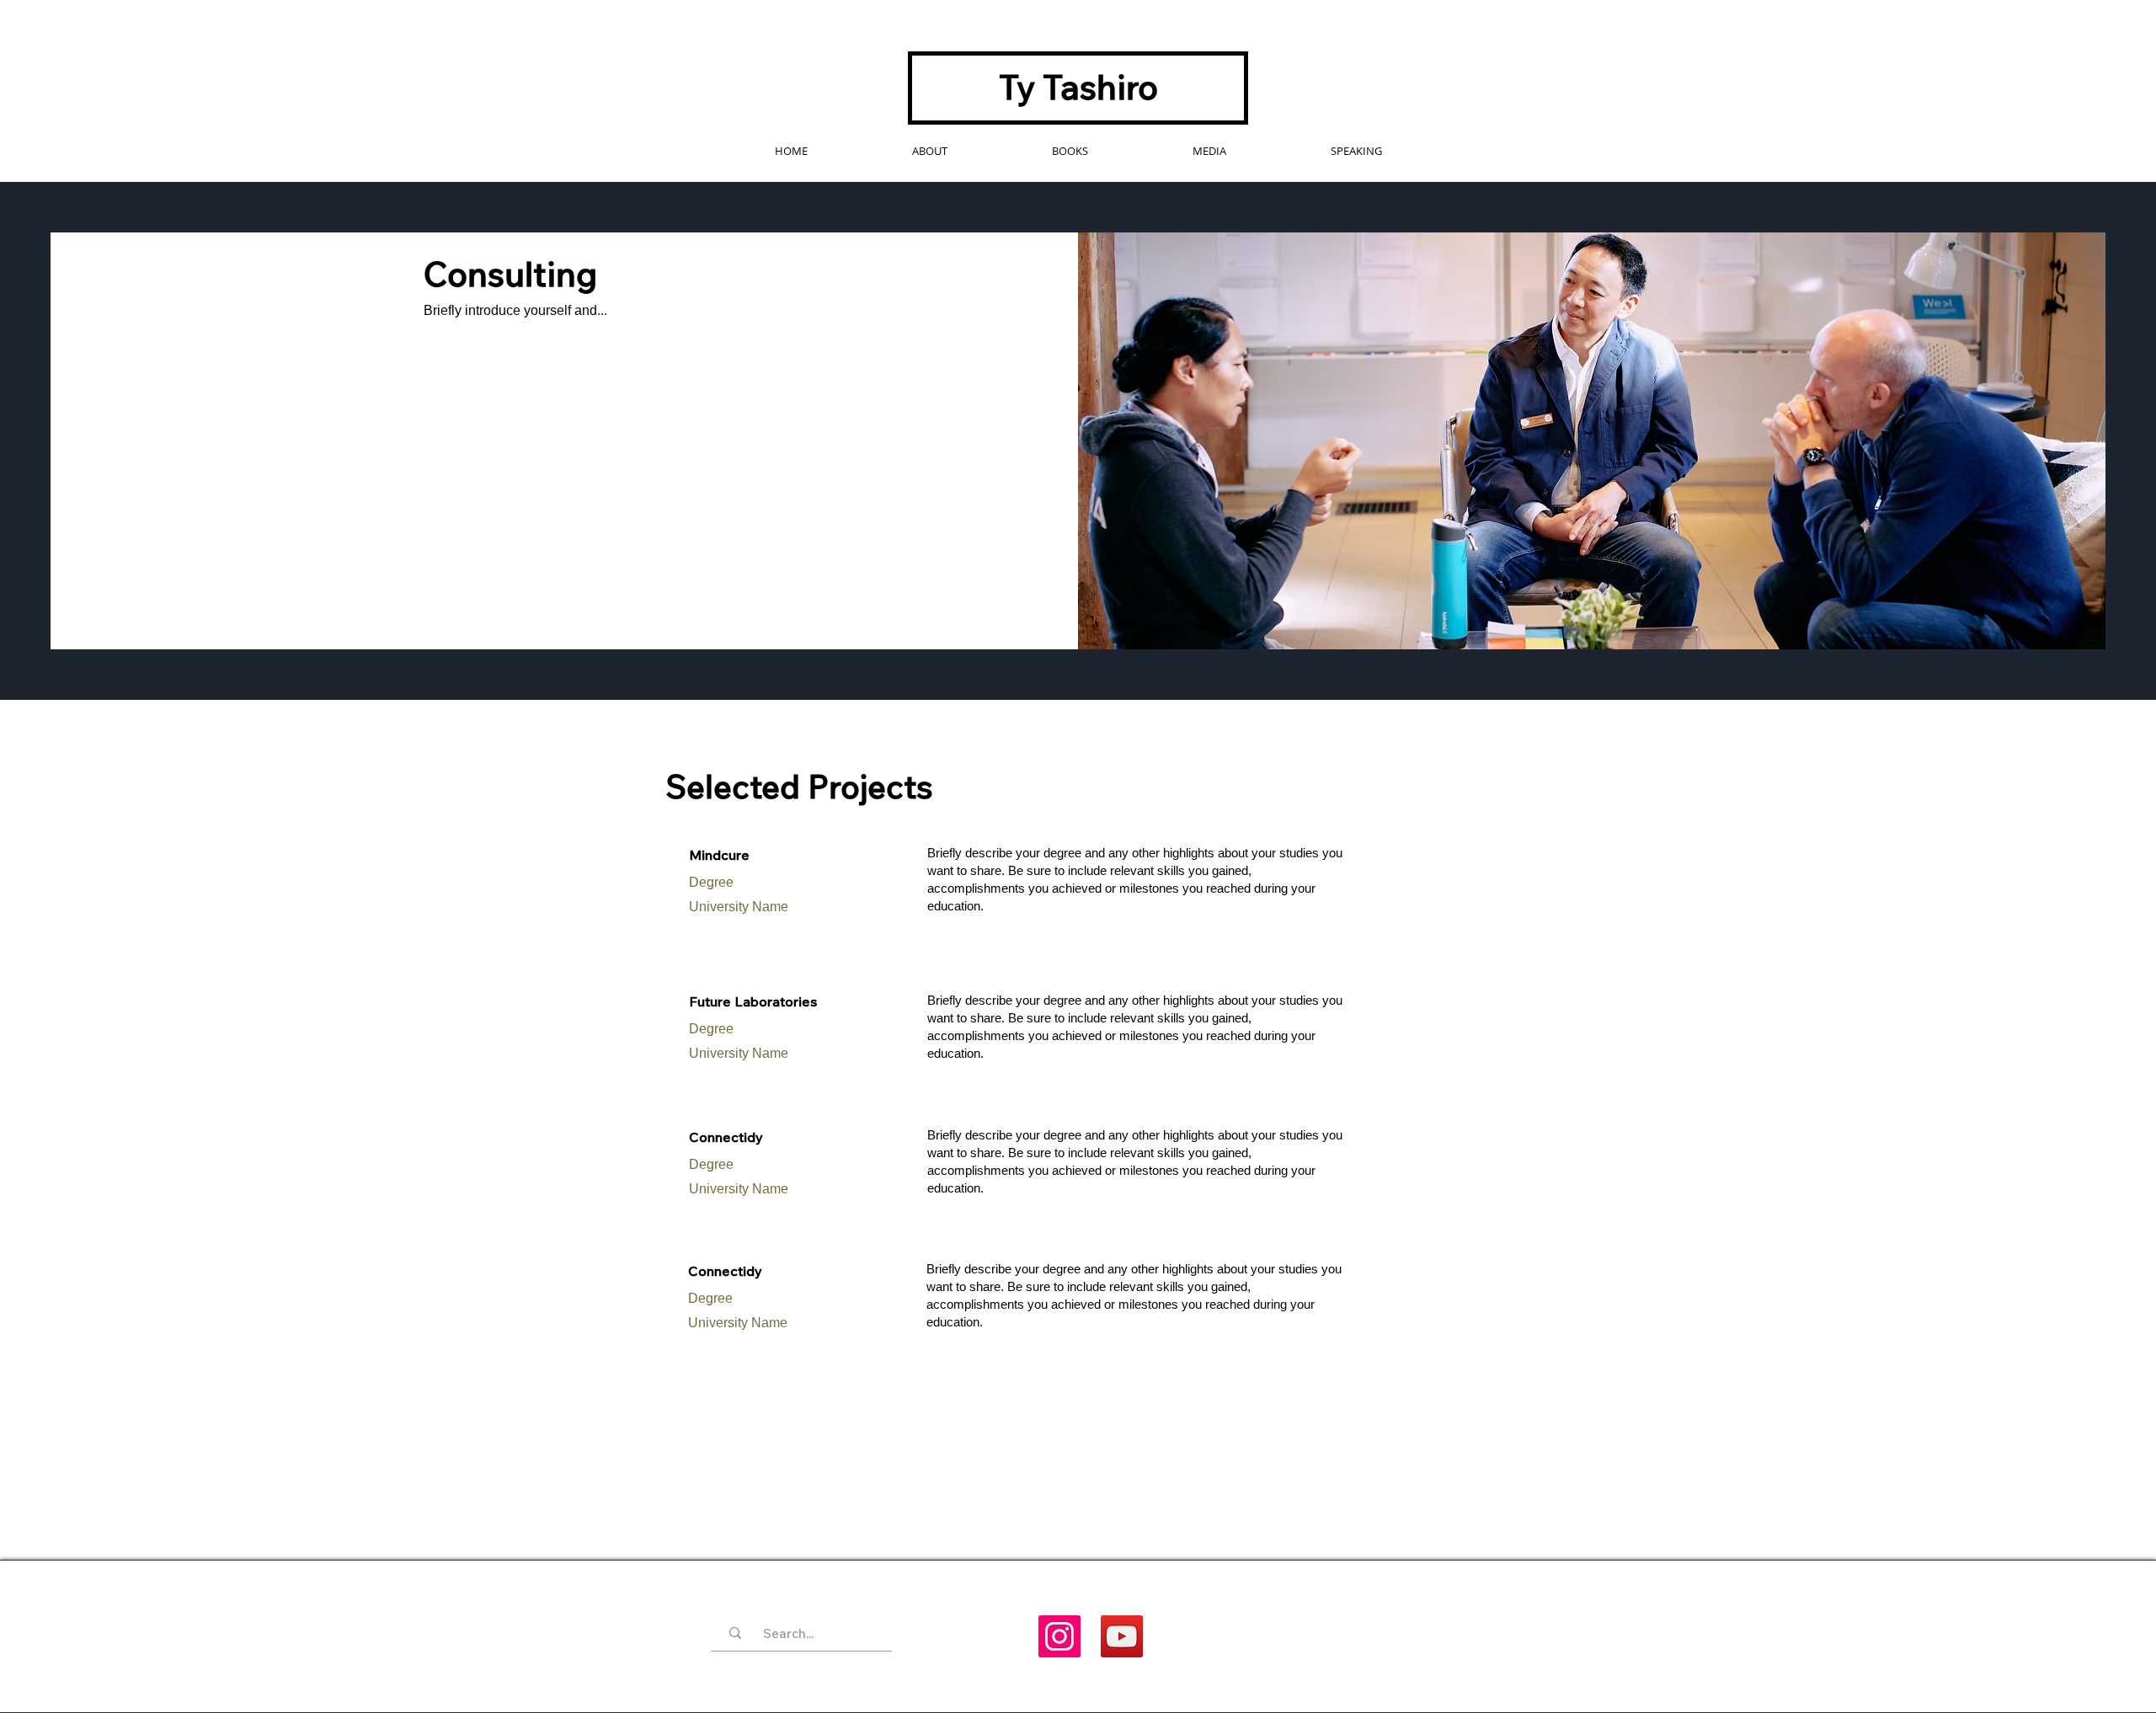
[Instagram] (1059, 1636)
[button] (1070, 151)
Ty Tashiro (1078, 87)
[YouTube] (1122, 1636)
